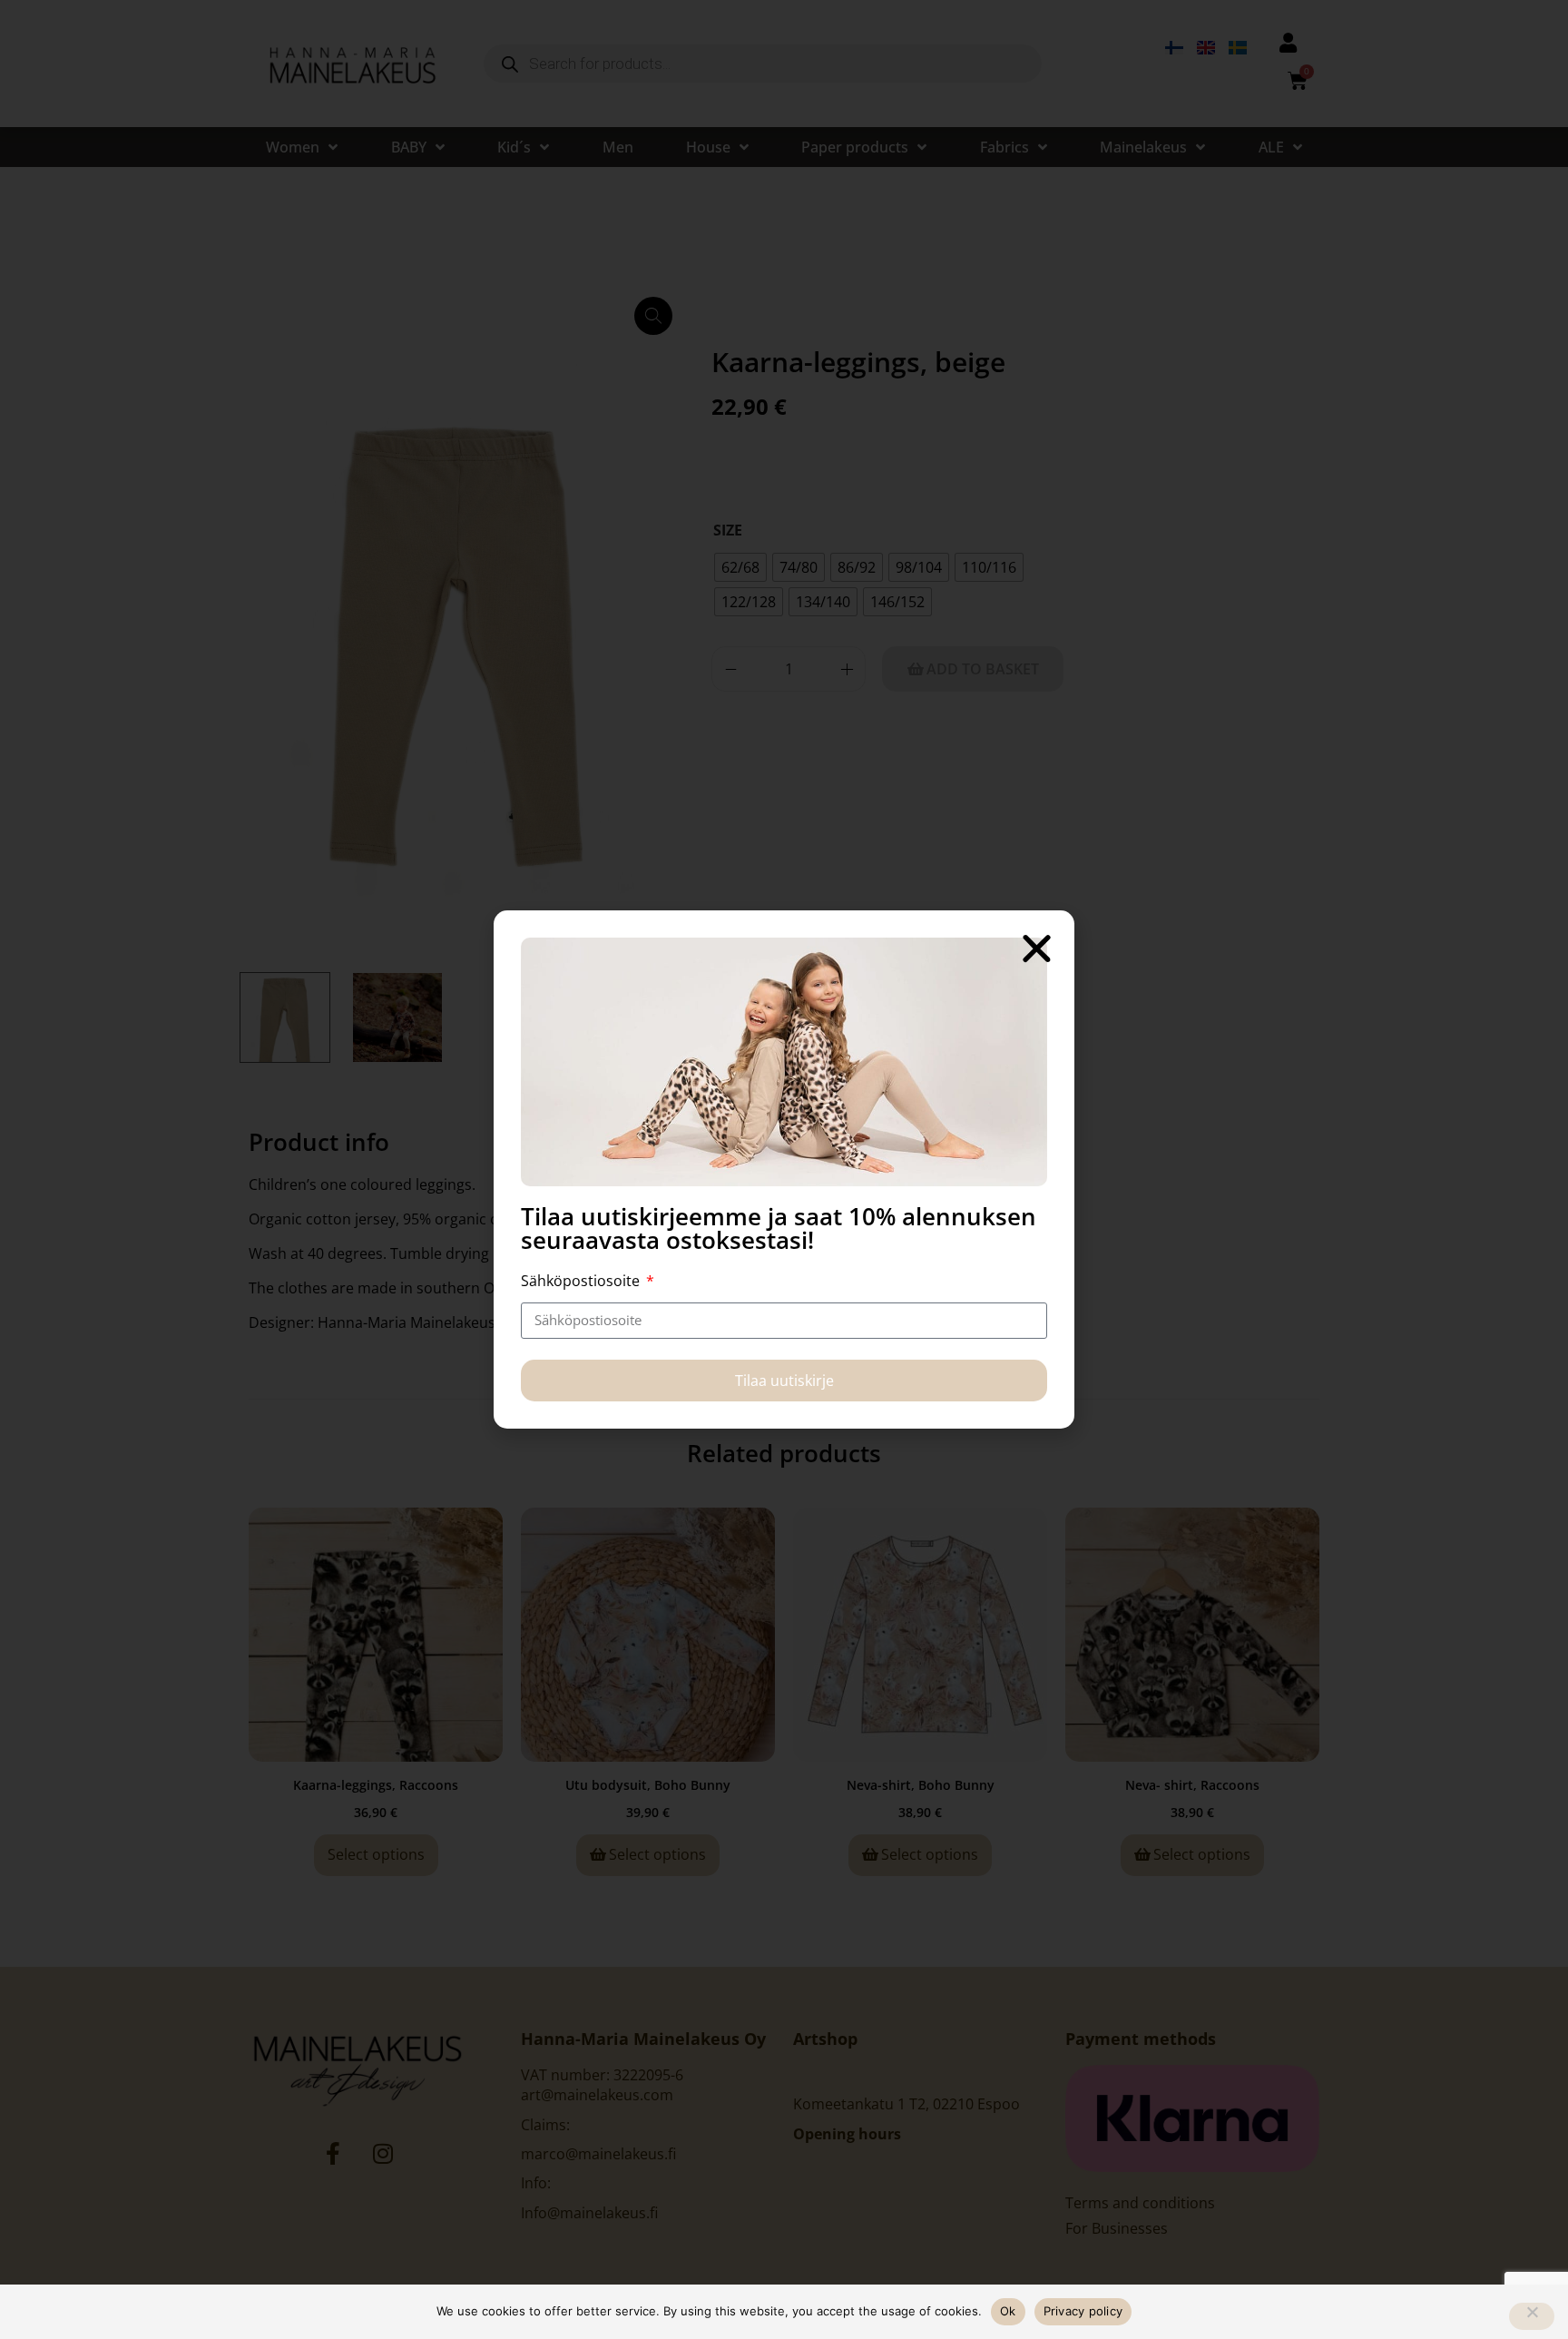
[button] (1037, 948)
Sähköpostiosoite (582, 1281)
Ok (1008, 2311)
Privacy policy (1083, 2311)
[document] (784, 1169)
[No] (1532, 2316)
